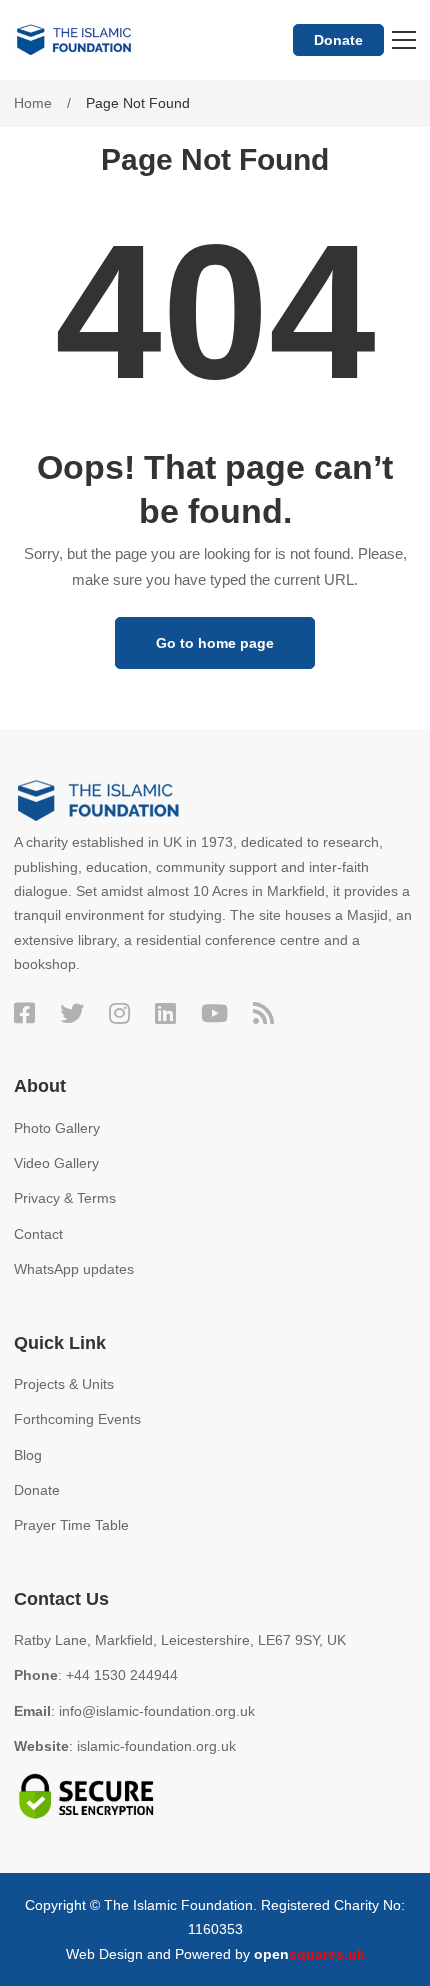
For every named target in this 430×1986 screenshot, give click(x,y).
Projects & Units (64, 1384)
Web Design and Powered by (215, 1954)
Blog (28, 1455)
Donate (338, 40)
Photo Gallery (57, 1128)
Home (33, 103)
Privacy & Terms (65, 1198)
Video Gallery (56, 1163)
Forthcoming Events (77, 1419)
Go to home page (215, 643)
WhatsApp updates (74, 1269)
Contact (38, 1234)
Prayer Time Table (71, 1525)
